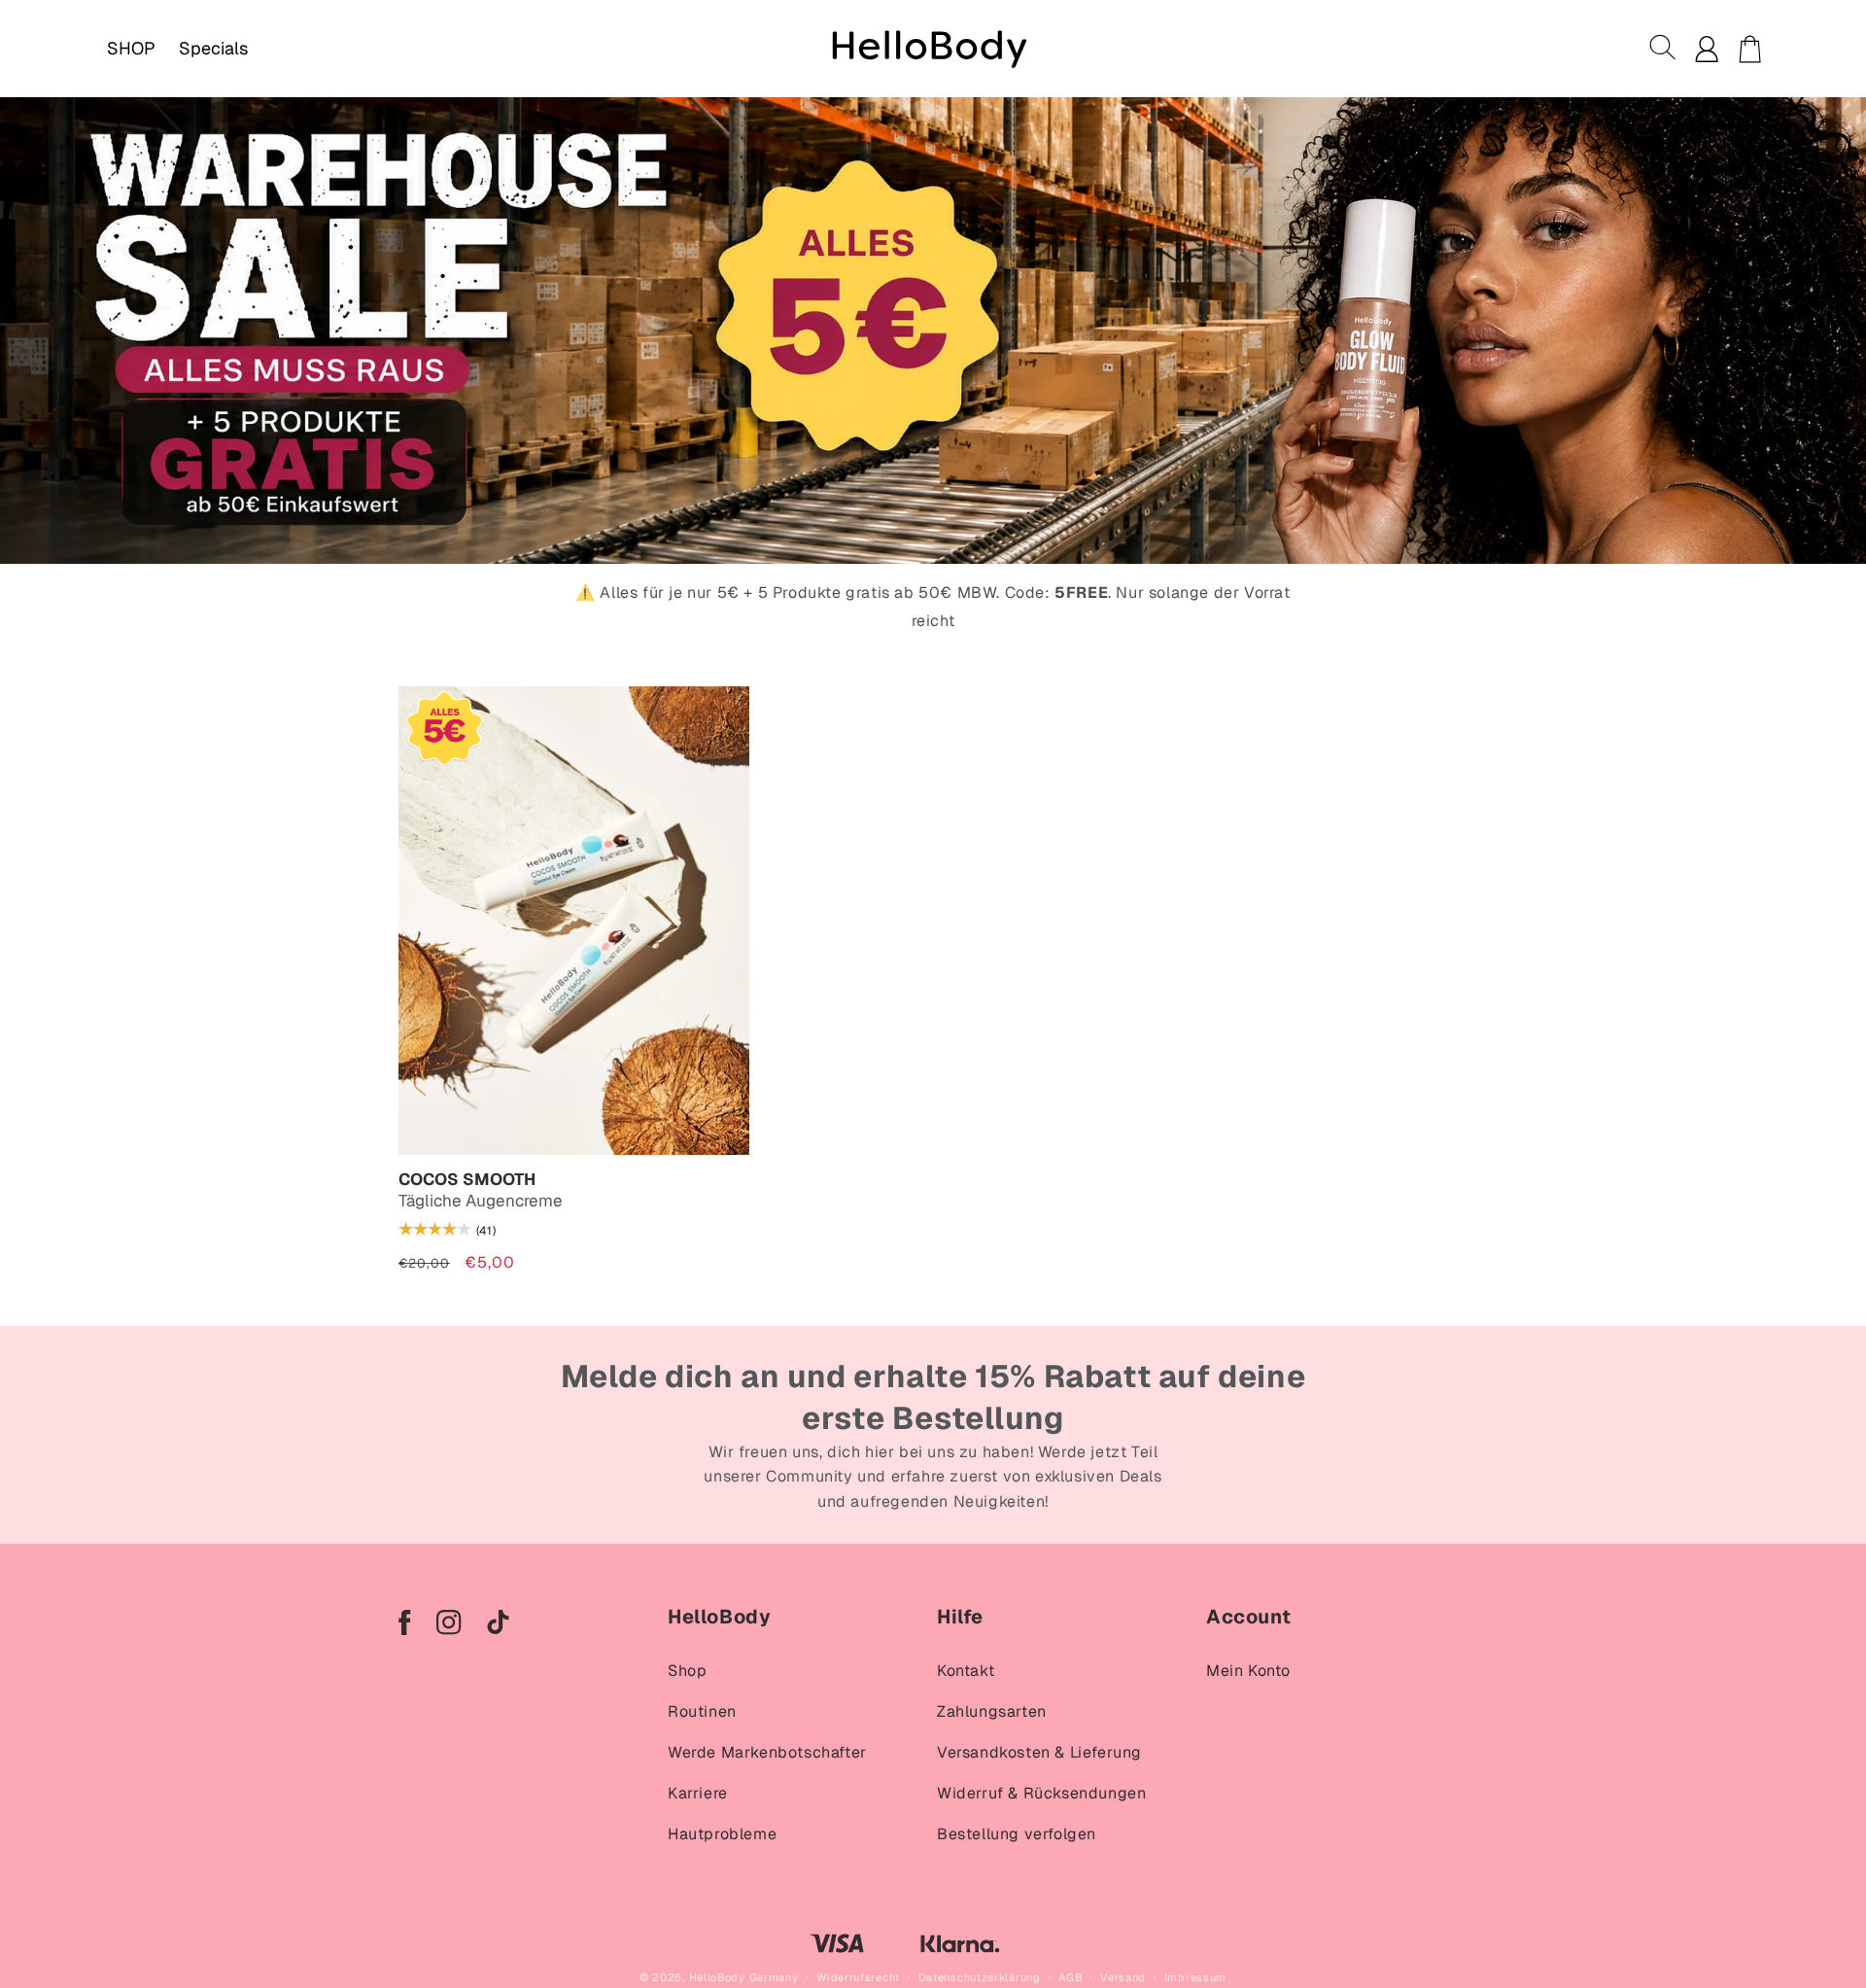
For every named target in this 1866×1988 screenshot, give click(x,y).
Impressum (1195, 1977)
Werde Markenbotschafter (767, 1752)
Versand (1123, 1977)
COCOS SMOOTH (467, 1180)
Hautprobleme (722, 1834)
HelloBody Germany (744, 1977)
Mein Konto (1248, 1671)
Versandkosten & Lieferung (1039, 1752)
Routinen (702, 1711)
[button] (1664, 49)
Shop (687, 1671)
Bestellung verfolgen (1017, 1834)
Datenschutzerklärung (980, 1977)
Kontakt (966, 1671)
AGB (1070, 1977)
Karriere (698, 1793)
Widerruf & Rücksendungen (1041, 1793)
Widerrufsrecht (858, 1977)
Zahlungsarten (992, 1711)
